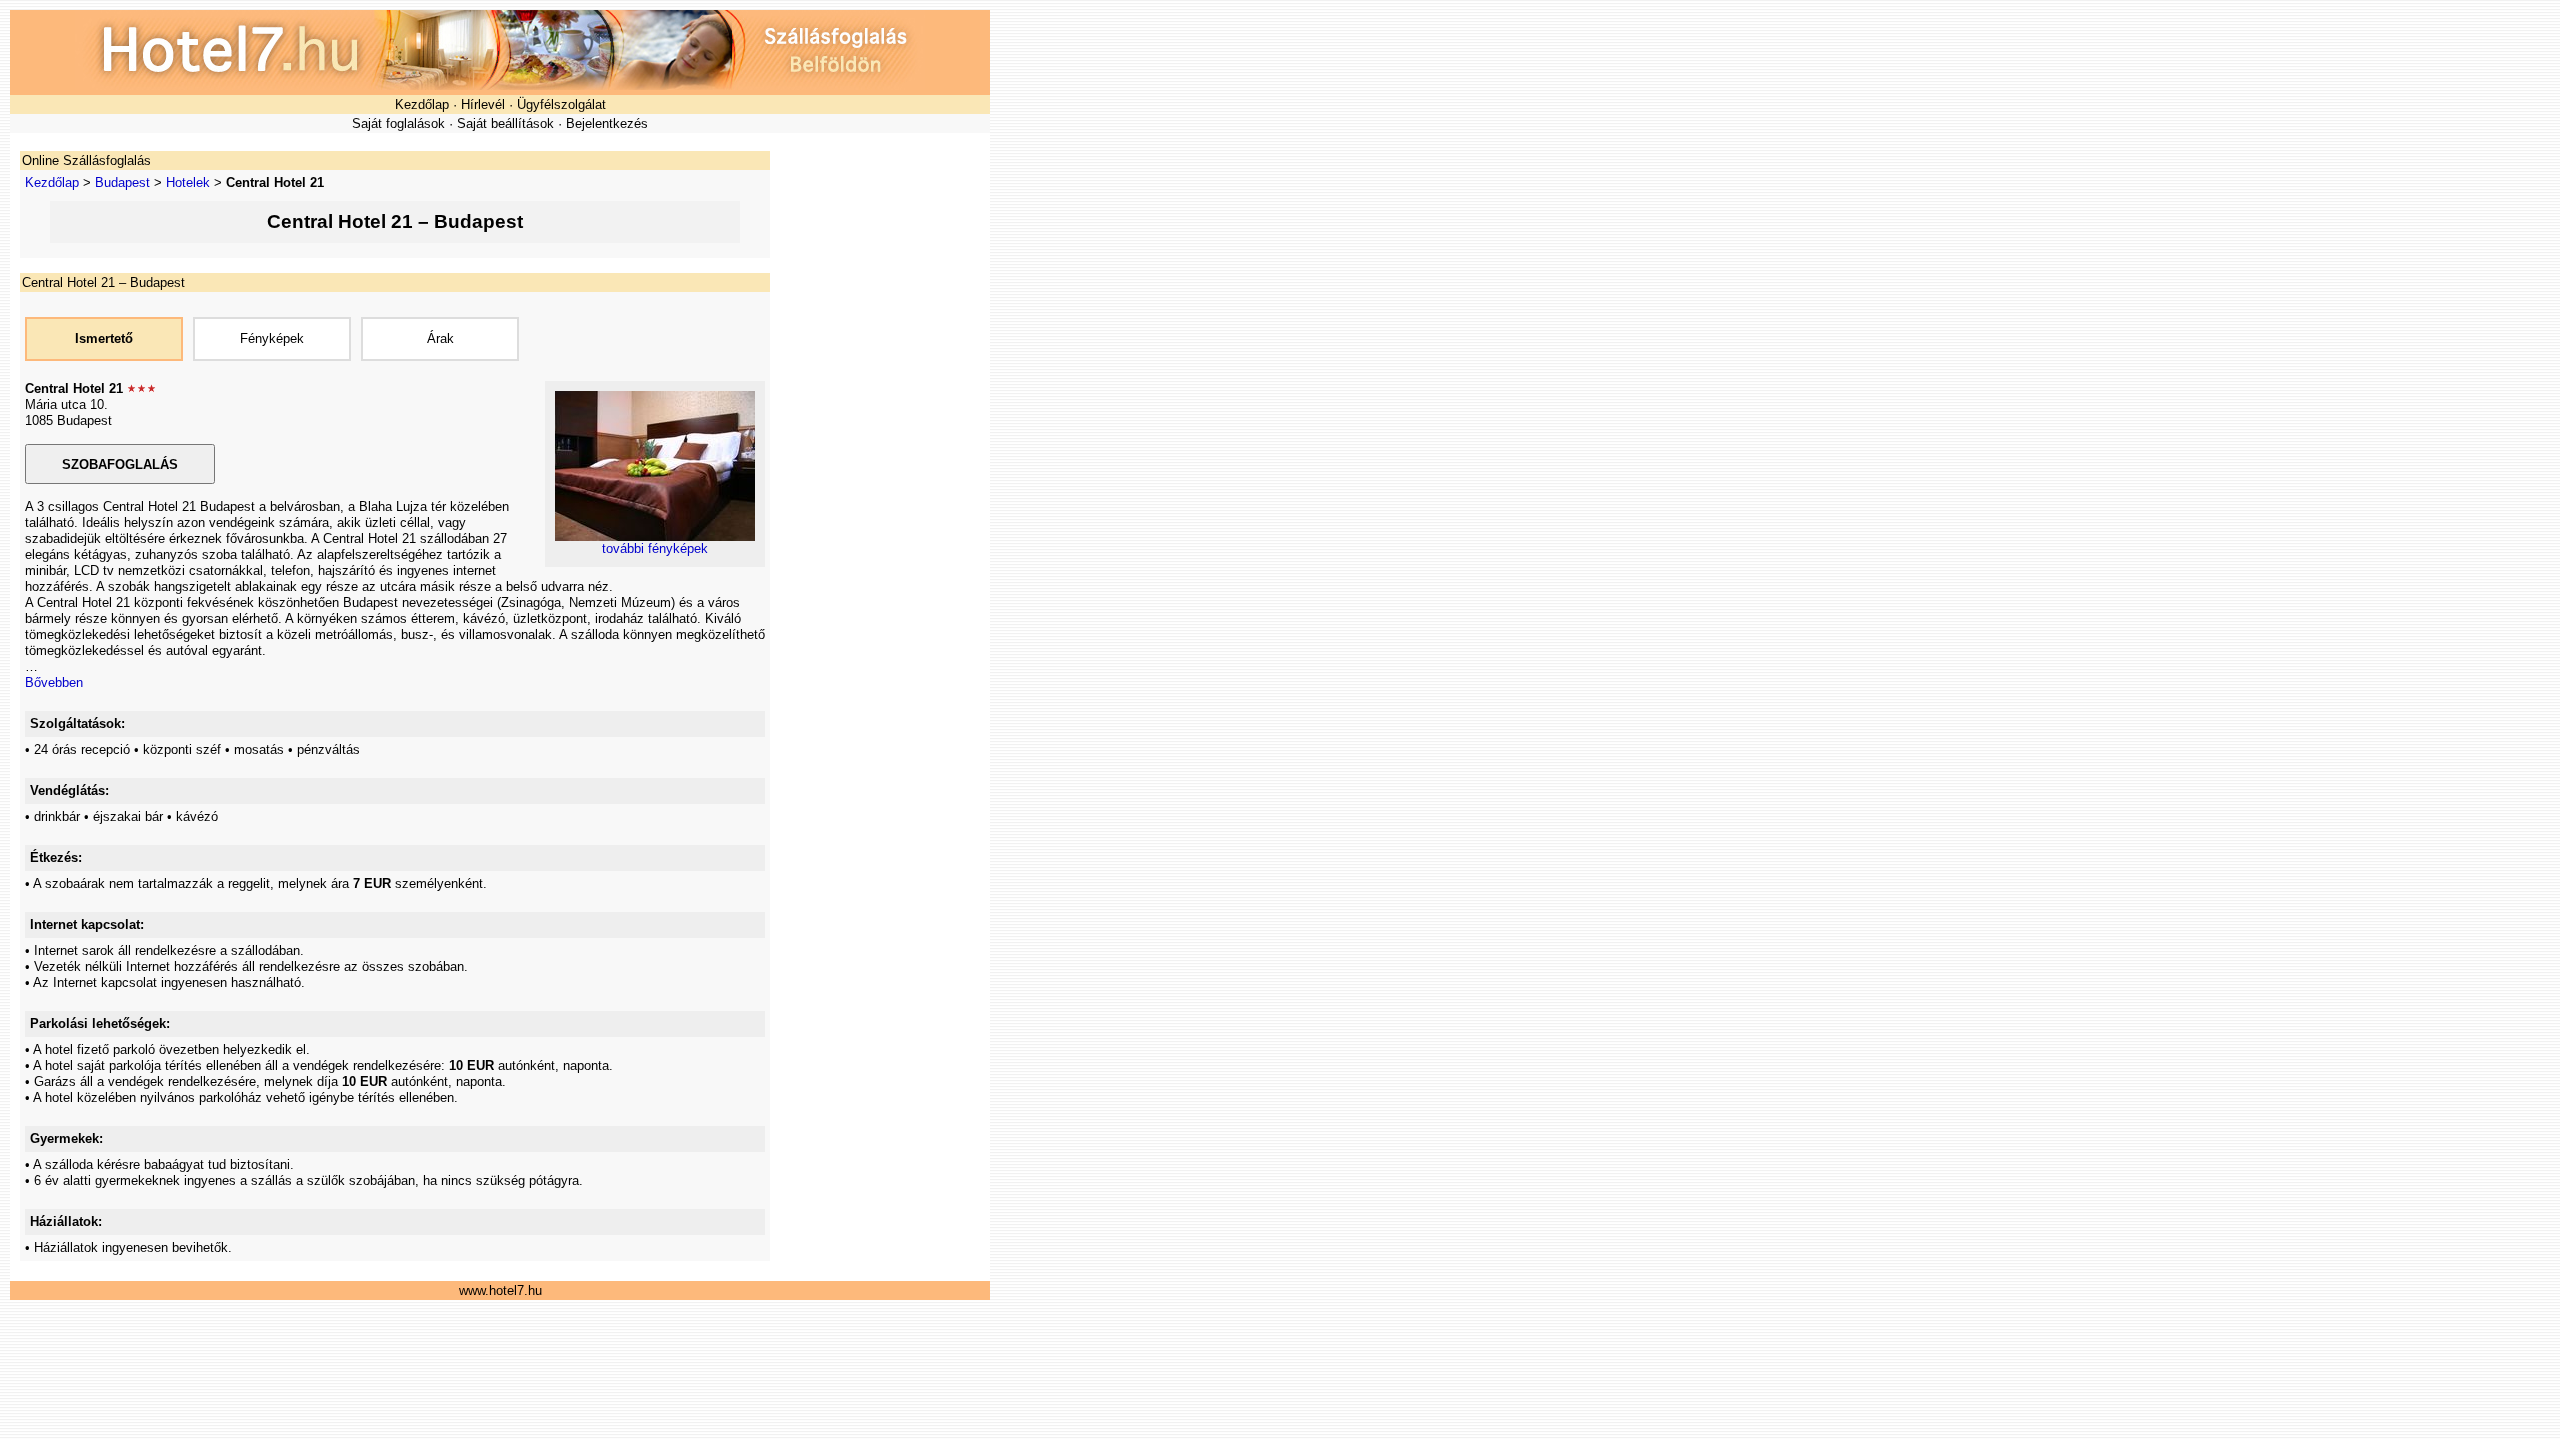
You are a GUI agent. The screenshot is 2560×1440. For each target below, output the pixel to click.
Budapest (122, 182)
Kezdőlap (422, 104)
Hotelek (188, 182)
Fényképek (272, 338)
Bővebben (54, 682)
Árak (440, 338)
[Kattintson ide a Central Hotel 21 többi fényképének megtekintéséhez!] (655, 536)
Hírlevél (483, 104)
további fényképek (655, 548)
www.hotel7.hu (500, 1290)
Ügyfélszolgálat (561, 104)
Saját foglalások (398, 123)
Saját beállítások (505, 123)
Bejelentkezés (607, 123)
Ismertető (104, 338)
